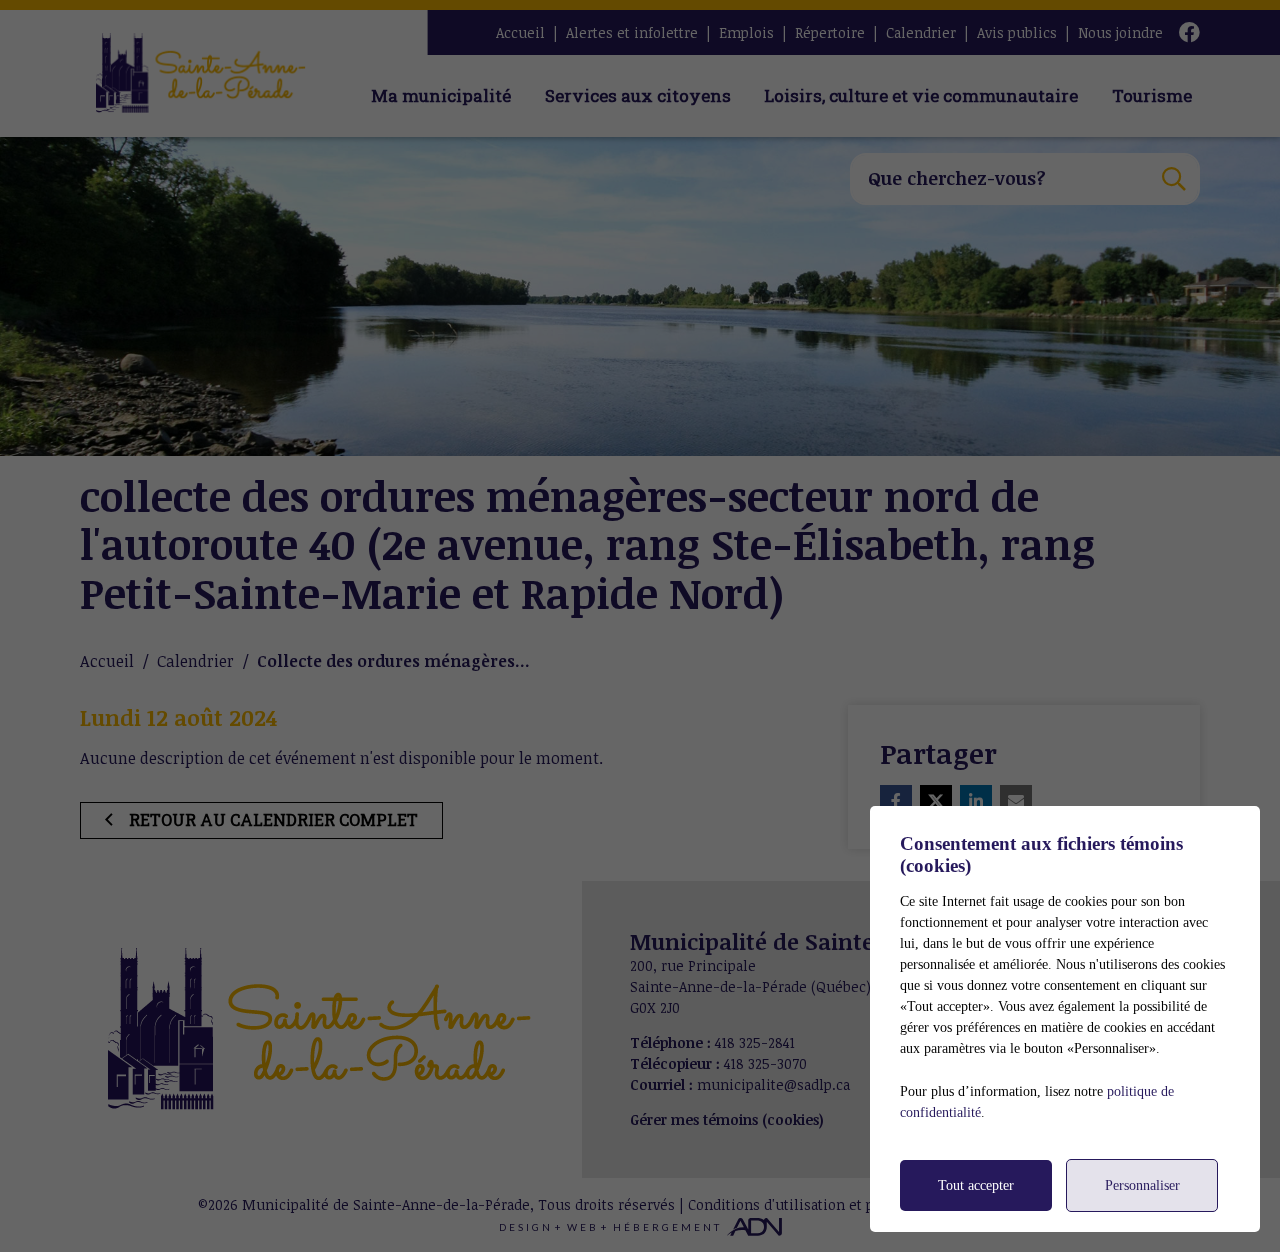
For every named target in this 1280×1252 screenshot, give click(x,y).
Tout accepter (976, 1185)
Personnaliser (1142, 1185)
